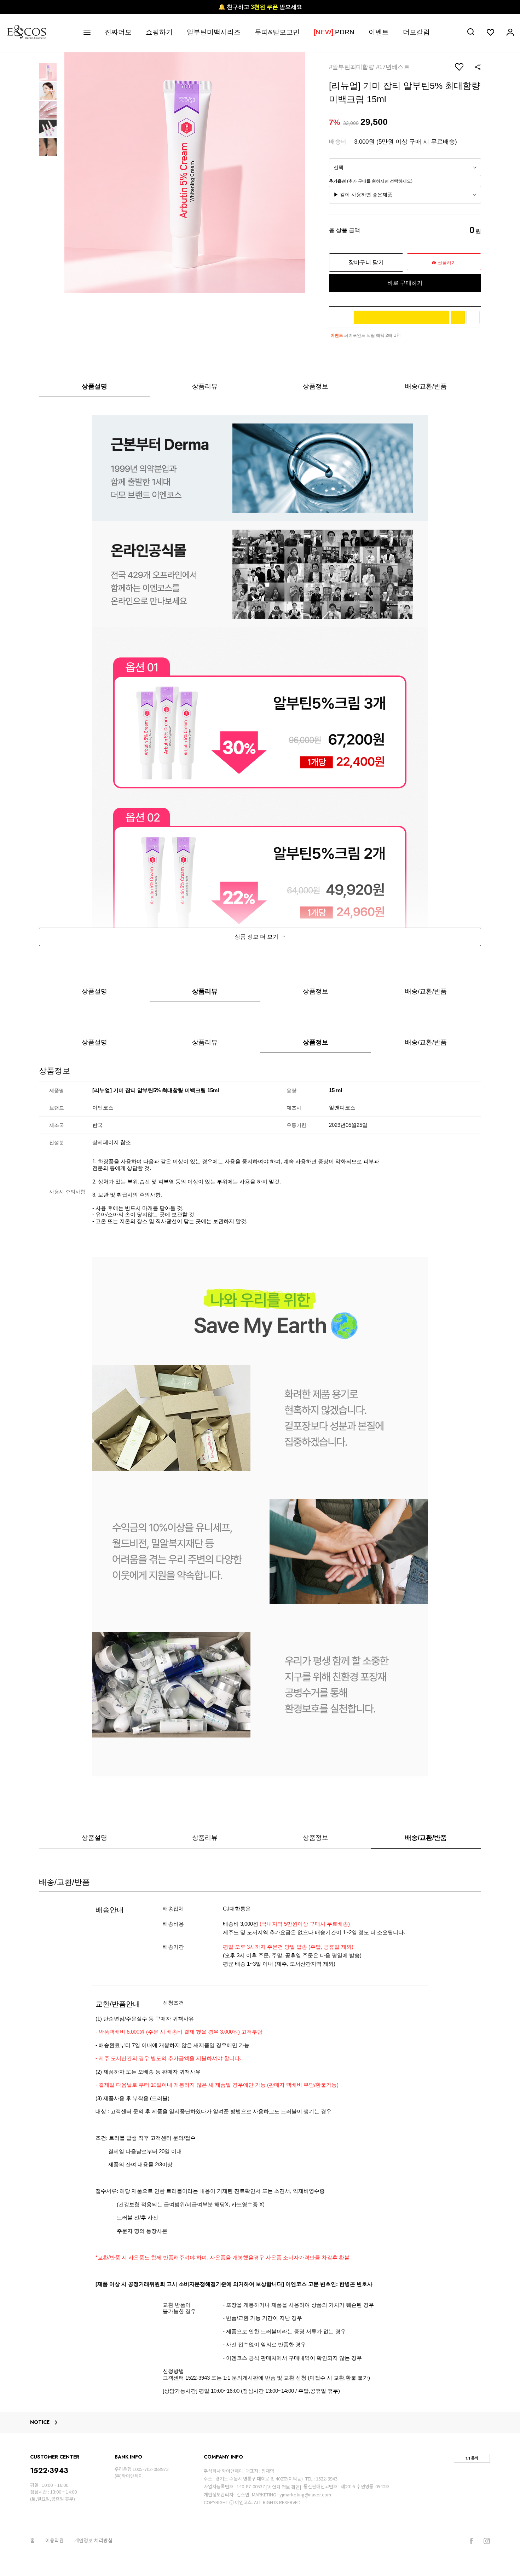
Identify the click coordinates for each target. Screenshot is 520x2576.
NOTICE (40, 2422)
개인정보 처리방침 (93, 2541)
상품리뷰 (205, 386)
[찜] (473, 317)
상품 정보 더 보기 (257, 937)
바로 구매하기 (405, 283)
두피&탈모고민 (277, 32)
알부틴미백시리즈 (214, 32)
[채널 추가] (458, 317)
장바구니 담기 (366, 262)
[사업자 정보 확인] (284, 2487)
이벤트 (379, 32)
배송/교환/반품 (426, 386)
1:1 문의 (472, 2458)
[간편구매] (401, 317)
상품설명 (94, 386)
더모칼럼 (416, 32)
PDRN (334, 32)
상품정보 (316, 386)
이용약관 (54, 2541)
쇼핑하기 (159, 32)
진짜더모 (118, 32)
